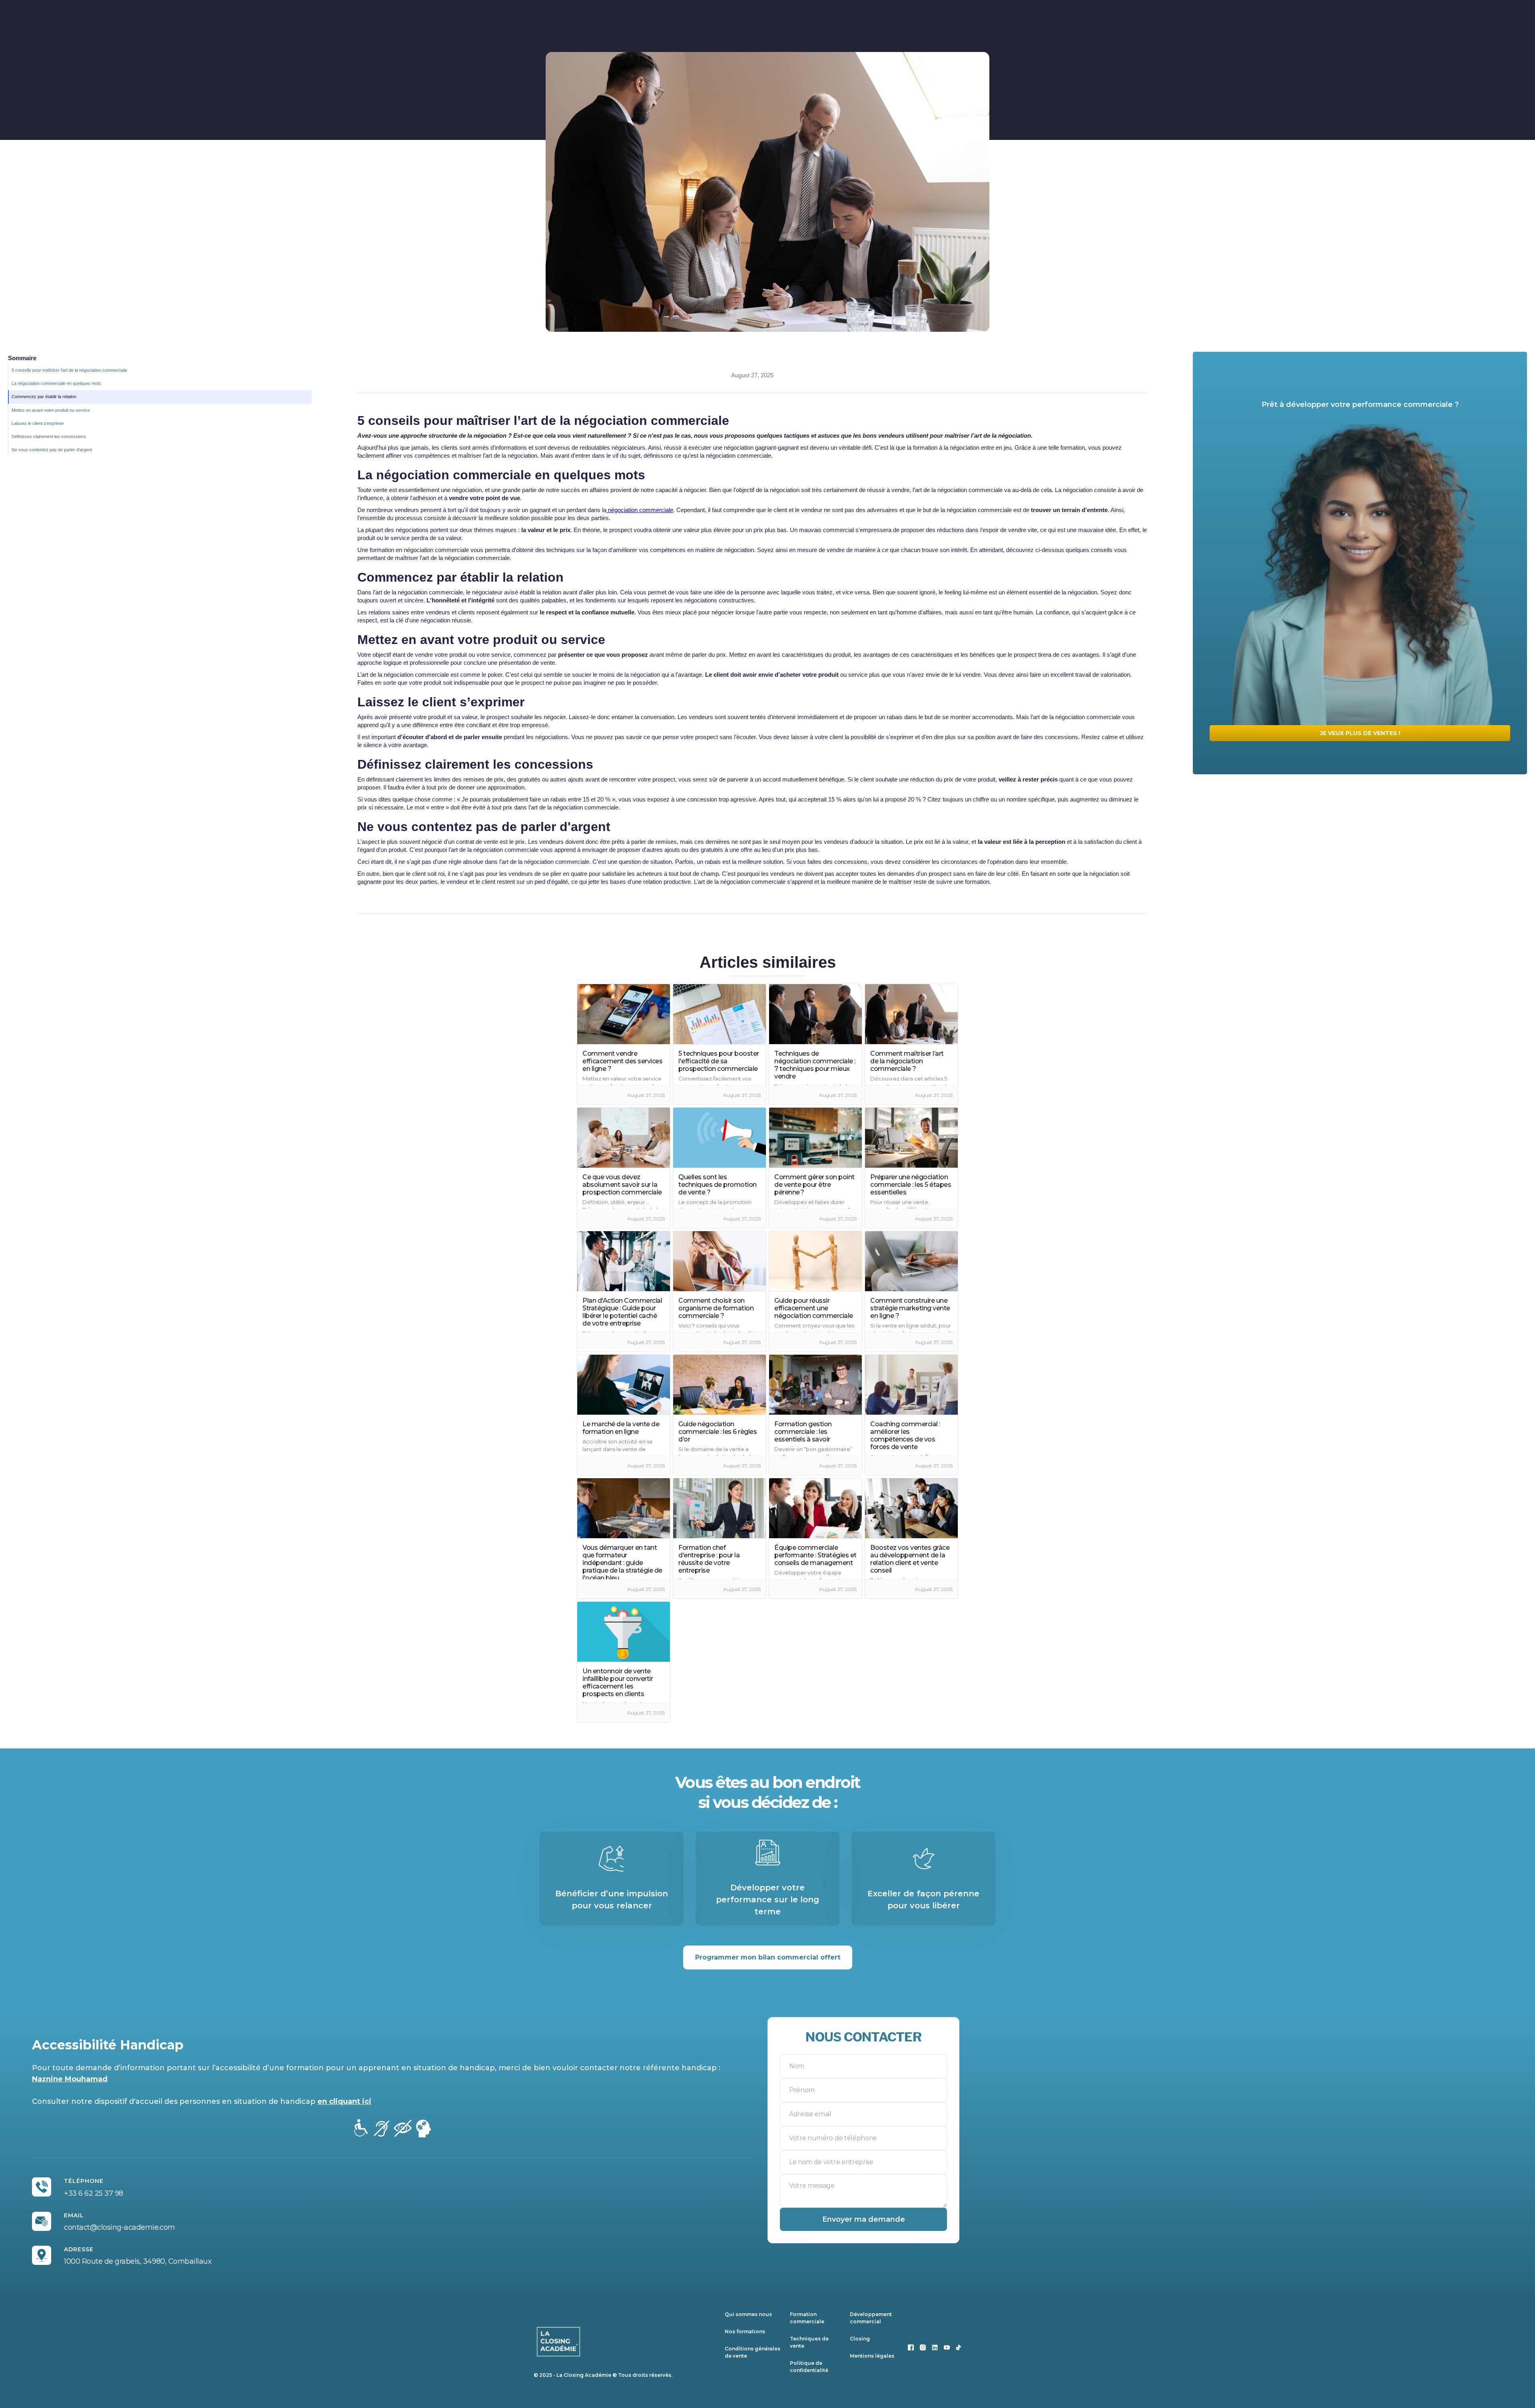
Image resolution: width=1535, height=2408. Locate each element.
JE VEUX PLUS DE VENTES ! (1360, 733)
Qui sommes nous (748, 2314)
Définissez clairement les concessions (49, 437)
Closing (860, 2339)
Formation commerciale (807, 2318)
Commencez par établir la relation (44, 397)
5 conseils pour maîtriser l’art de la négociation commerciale (70, 370)
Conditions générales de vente (753, 2352)
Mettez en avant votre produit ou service (51, 410)
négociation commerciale (640, 510)
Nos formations (745, 2331)
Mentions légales (872, 2356)
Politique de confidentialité (809, 2367)
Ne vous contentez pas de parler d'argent (52, 450)
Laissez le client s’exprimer (38, 423)
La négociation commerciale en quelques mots (56, 383)
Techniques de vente (809, 2342)
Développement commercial (871, 2318)
